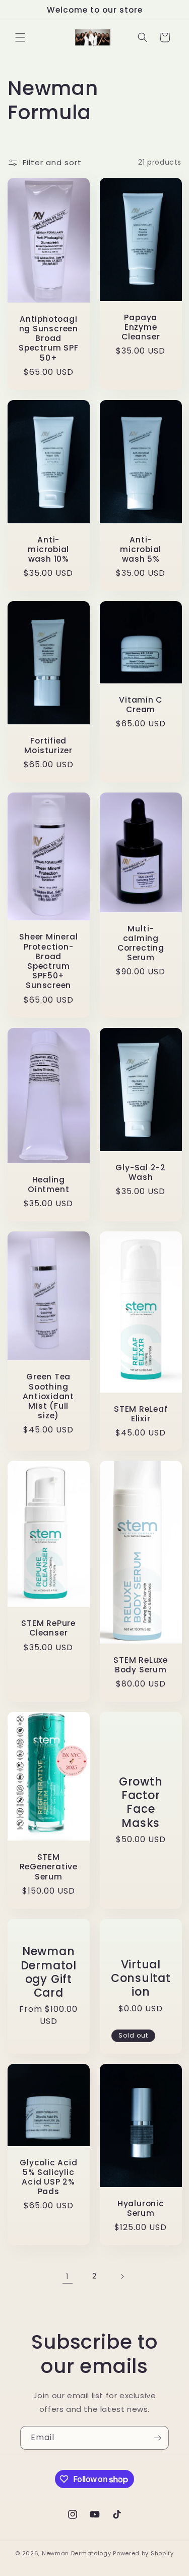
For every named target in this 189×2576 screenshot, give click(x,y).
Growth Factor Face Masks (140, 1802)
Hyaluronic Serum (140, 2208)
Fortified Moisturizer (48, 746)
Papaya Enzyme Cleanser (141, 327)
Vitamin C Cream (141, 704)
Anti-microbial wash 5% (141, 549)
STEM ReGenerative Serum (49, 1867)
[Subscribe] (157, 2438)
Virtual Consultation (140, 1978)
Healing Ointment (48, 1184)
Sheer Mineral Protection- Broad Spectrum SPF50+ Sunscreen (48, 961)
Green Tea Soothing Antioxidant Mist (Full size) (48, 1396)
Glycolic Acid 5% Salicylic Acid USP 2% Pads (48, 2177)
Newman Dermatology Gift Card (49, 1972)
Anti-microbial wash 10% (48, 549)
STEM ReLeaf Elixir (140, 1414)
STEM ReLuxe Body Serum (141, 1665)
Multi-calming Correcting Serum (140, 943)
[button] (20, 37)
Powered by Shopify (143, 2553)
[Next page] (122, 2276)
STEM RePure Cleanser (48, 1628)
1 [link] (68, 2276)
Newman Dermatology (77, 2553)
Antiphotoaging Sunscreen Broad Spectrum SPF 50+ (48, 338)
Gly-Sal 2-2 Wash (141, 1172)
